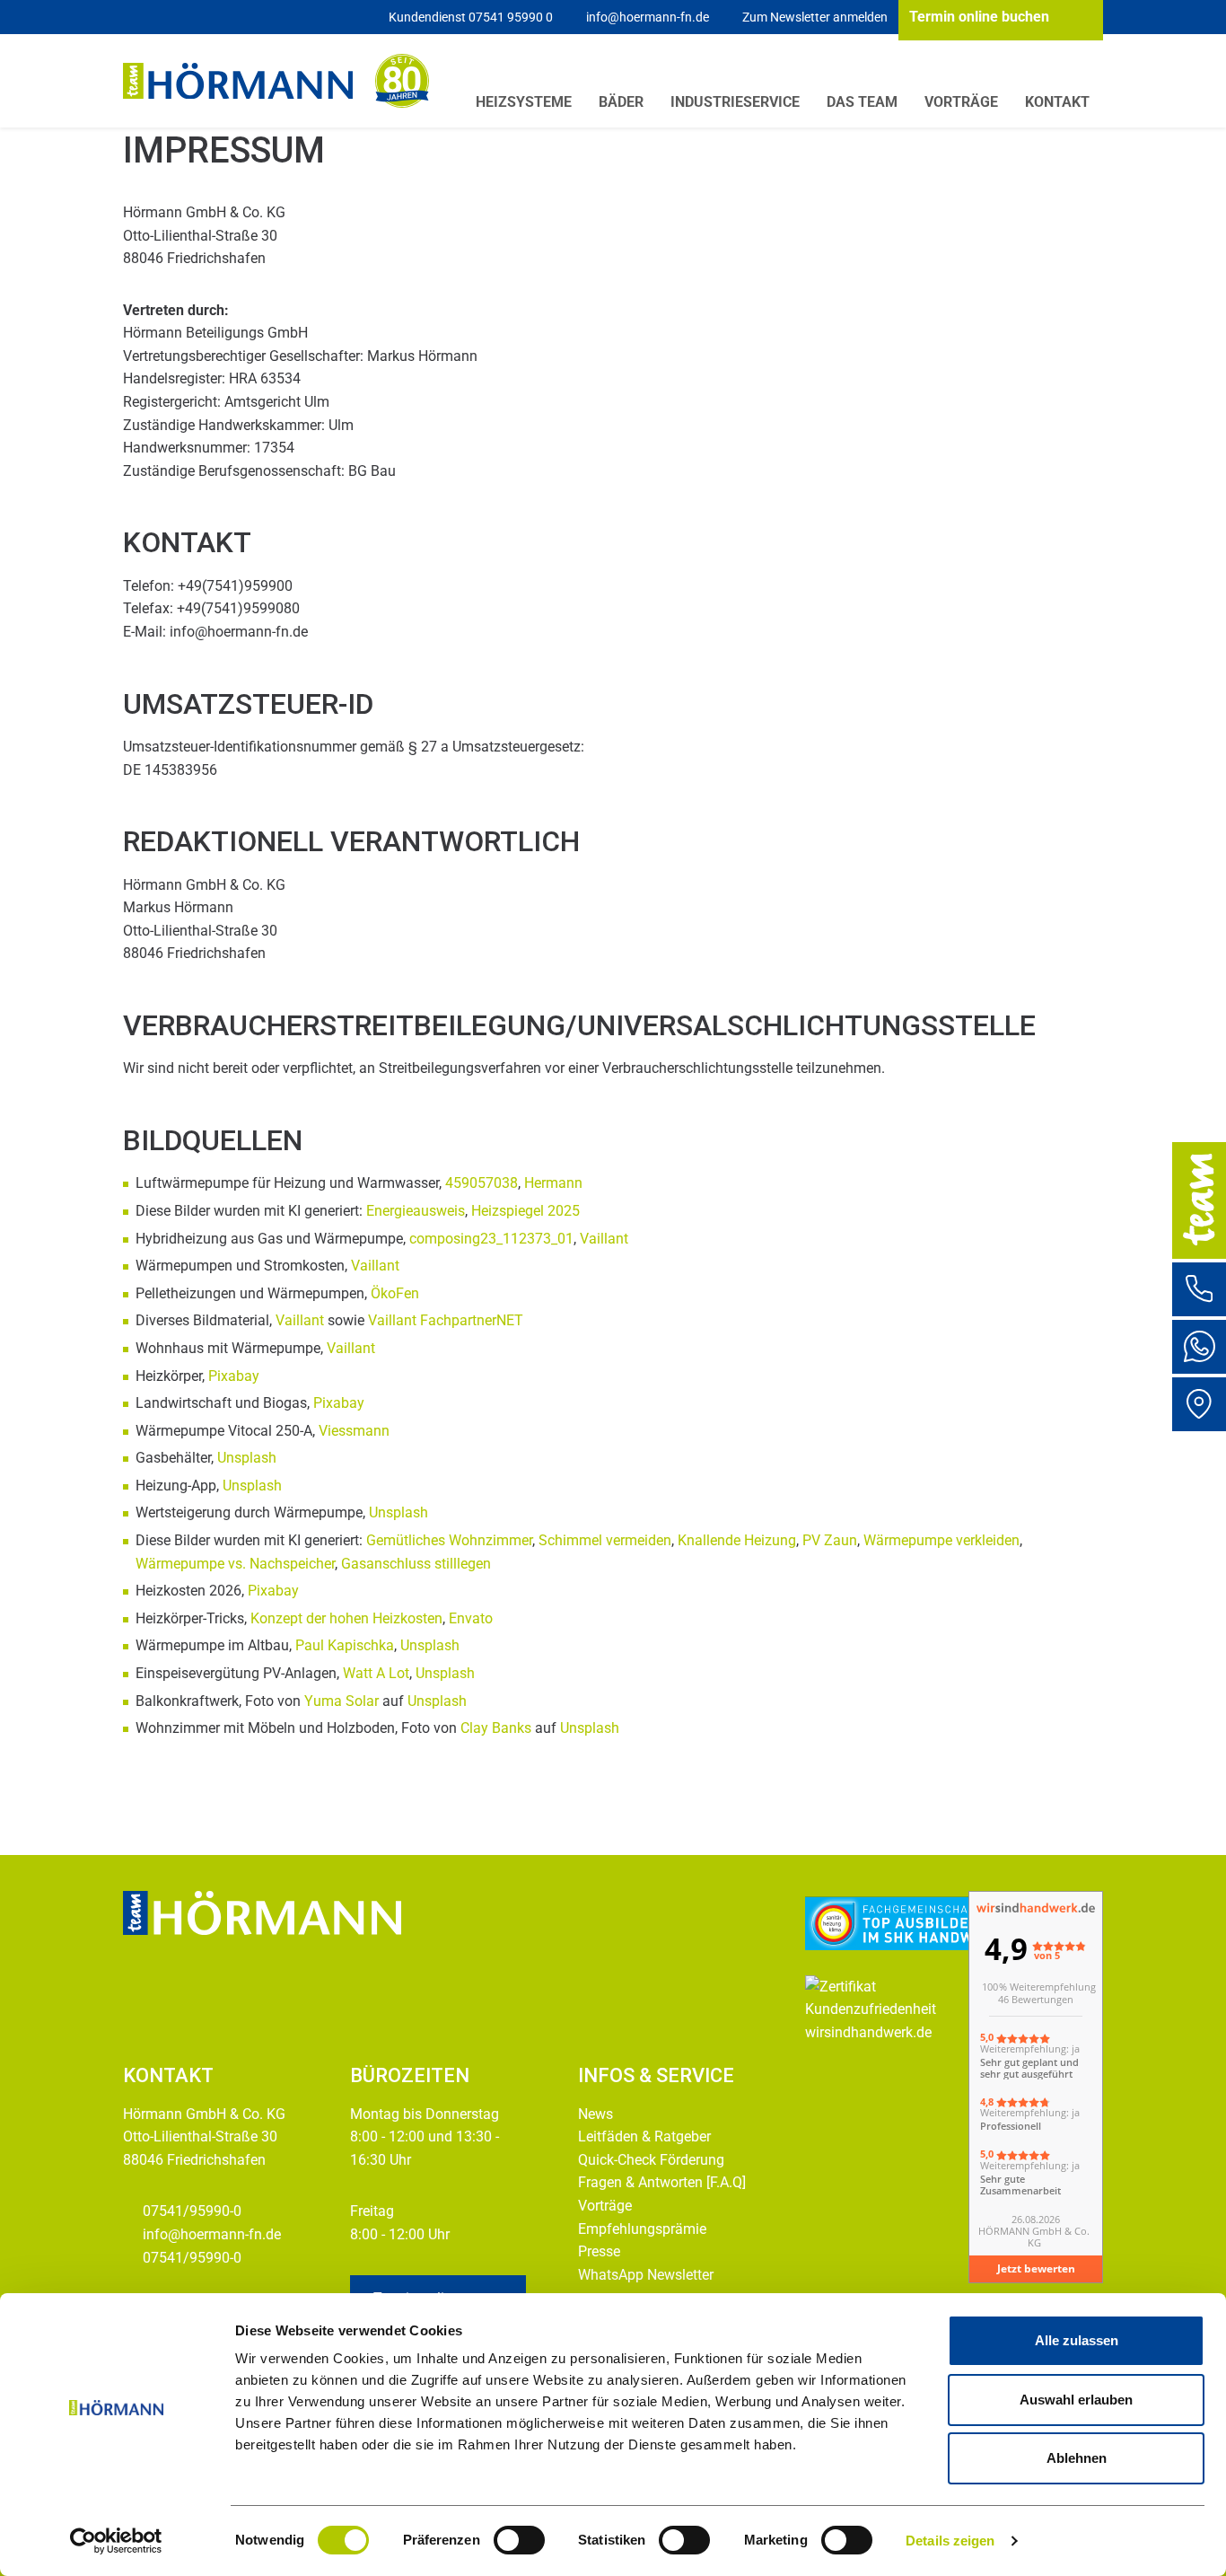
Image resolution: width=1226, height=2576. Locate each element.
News (595, 2114)
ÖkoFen (395, 1293)
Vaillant (604, 1239)
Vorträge (605, 2206)
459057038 (482, 1183)
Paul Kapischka (345, 1645)
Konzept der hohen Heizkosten (346, 1618)
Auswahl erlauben (1076, 2400)
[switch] (519, 2540)
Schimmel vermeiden (605, 1540)
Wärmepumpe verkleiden (941, 1540)
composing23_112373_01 (490, 1239)
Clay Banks (496, 1728)
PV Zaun (830, 1540)
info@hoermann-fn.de (212, 2234)
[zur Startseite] (238, 81)
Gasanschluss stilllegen (416, 1564)
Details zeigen (950, 2541)
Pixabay (234, 1376)
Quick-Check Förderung (651, 2160)
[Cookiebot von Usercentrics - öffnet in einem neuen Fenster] (116, 2541)
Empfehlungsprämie (642, 2229)
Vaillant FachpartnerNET (446, 1320)
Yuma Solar (342, 1701)
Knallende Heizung (737, 1540)
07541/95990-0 (194, 2211)
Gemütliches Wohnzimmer (449, 1540)
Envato (471, 1618)
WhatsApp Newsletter (646, 2275)
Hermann (553, 1183)
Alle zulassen (1077, 2340)
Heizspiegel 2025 (525, 1211)
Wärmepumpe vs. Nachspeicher (235, 1564)
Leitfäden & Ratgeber (644, 2136)
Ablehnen (1077, 2458)
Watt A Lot (376, 1673)
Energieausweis (416, 1211)
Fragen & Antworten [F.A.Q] (662, 2182)
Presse (599, 2251)
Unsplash (247, 1458)
